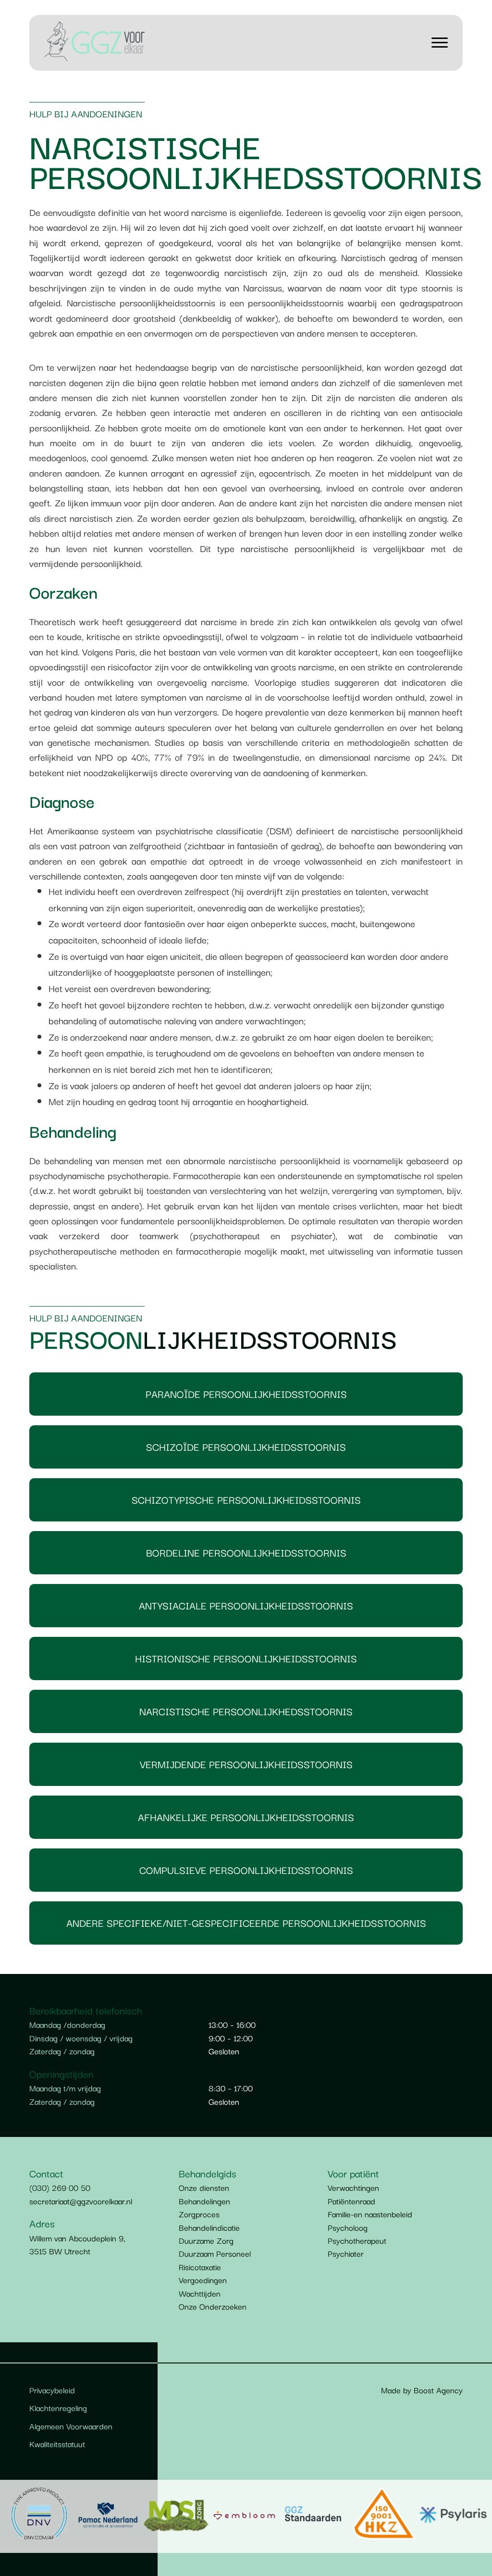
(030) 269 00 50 (60, 2187)
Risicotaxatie (200, 2267)
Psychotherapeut (357, 2240)
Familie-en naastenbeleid (370, 2214)
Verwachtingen (353, 2187)
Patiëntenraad (351, 2201)
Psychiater (346, 2253)
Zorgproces (199, 2214)
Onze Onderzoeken (213, 2306)
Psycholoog (348, 2227)
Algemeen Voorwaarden (71, 2426)
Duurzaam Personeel (215, 2253)
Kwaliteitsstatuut (57, 2444)
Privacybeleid (52, 2390)
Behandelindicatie (209, 2227)
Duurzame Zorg (206, 2240)
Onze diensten (204, 2187)
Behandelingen (204, 2201)
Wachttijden (200, 2293)
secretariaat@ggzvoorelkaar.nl (81, 2201)
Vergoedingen (203, 2280)
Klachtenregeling (58, 2407)
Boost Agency (438, 2390)
